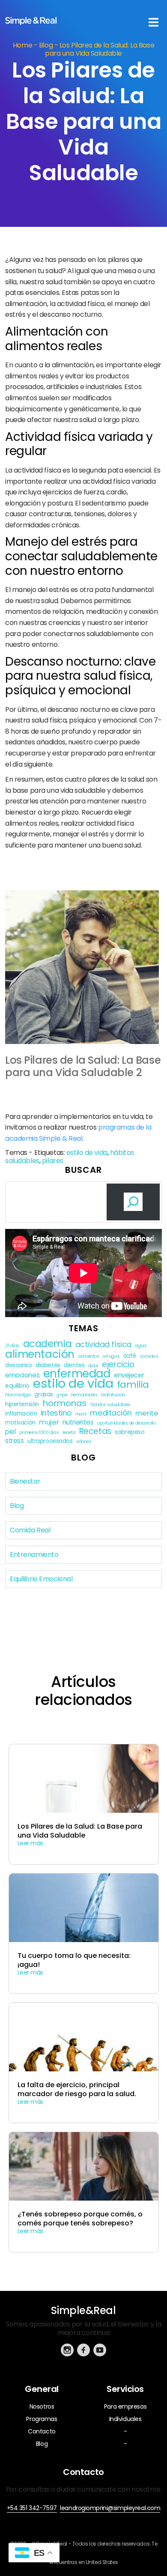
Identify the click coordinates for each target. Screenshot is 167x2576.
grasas (43, 1394)
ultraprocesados (50, 1441)
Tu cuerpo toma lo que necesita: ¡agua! (74, 1960)
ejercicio (118, 1364)
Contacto (42, 2431)
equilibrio (17, 1386)
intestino (56, 1413)
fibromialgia (18, 1395)
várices (84, 1441)
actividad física (103, 1344)
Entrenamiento (34, 1554)
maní (81, 1414)
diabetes (48, 1365)
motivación (20, 1423)
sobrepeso (130, 1432)
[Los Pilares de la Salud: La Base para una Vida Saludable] (84, 1807)
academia (48, 1344)
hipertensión (22, 1404)
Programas (42, 2419)
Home (22, 45)
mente (147, 1413)
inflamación (21, 1414)
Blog (46, 45)
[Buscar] (133, 1202)
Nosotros (42, 2406)
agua (140, 1346)
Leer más (31, 1843)
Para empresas (125, 2406)
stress (14, 1441)
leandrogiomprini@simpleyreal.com (110, 2508)
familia (133, 1385)
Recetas (95, 1431)
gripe (62, 1395)
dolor (93, 1366)
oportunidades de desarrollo (126, 1423)
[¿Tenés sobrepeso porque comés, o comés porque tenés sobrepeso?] (84, 2195)
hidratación (113, 1395)
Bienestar (25, 1481)
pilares (53, 1161)
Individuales (125, 2419)
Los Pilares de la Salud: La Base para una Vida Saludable (80, 1831)
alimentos (88, 1356)
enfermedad (77, 1374)
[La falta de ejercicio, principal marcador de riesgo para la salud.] (84, 2066)
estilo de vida (87, 1153)
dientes (74, 1365)
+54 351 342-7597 (32, 2508)
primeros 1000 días (39, 1432)
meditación (111, 1413)
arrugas (111, 1356)
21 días (12, 1346)
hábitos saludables (110, 1405)
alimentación (40, 1354)
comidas (149, 1356)
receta (69, 1432)
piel (10, 1432)
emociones (22, 1375)
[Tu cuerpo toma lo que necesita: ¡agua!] (84, 1936)
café (130, 1356)
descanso (19, 1365)
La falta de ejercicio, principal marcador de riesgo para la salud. (77, 2090)
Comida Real (30, 1530)
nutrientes (78, 1422)
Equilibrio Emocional (41, 1579)
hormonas (64, 1403)
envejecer (129, 1375)
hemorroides (84, 1395)
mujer (49, 1422)
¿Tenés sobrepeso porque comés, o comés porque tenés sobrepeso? (80, 2219)
